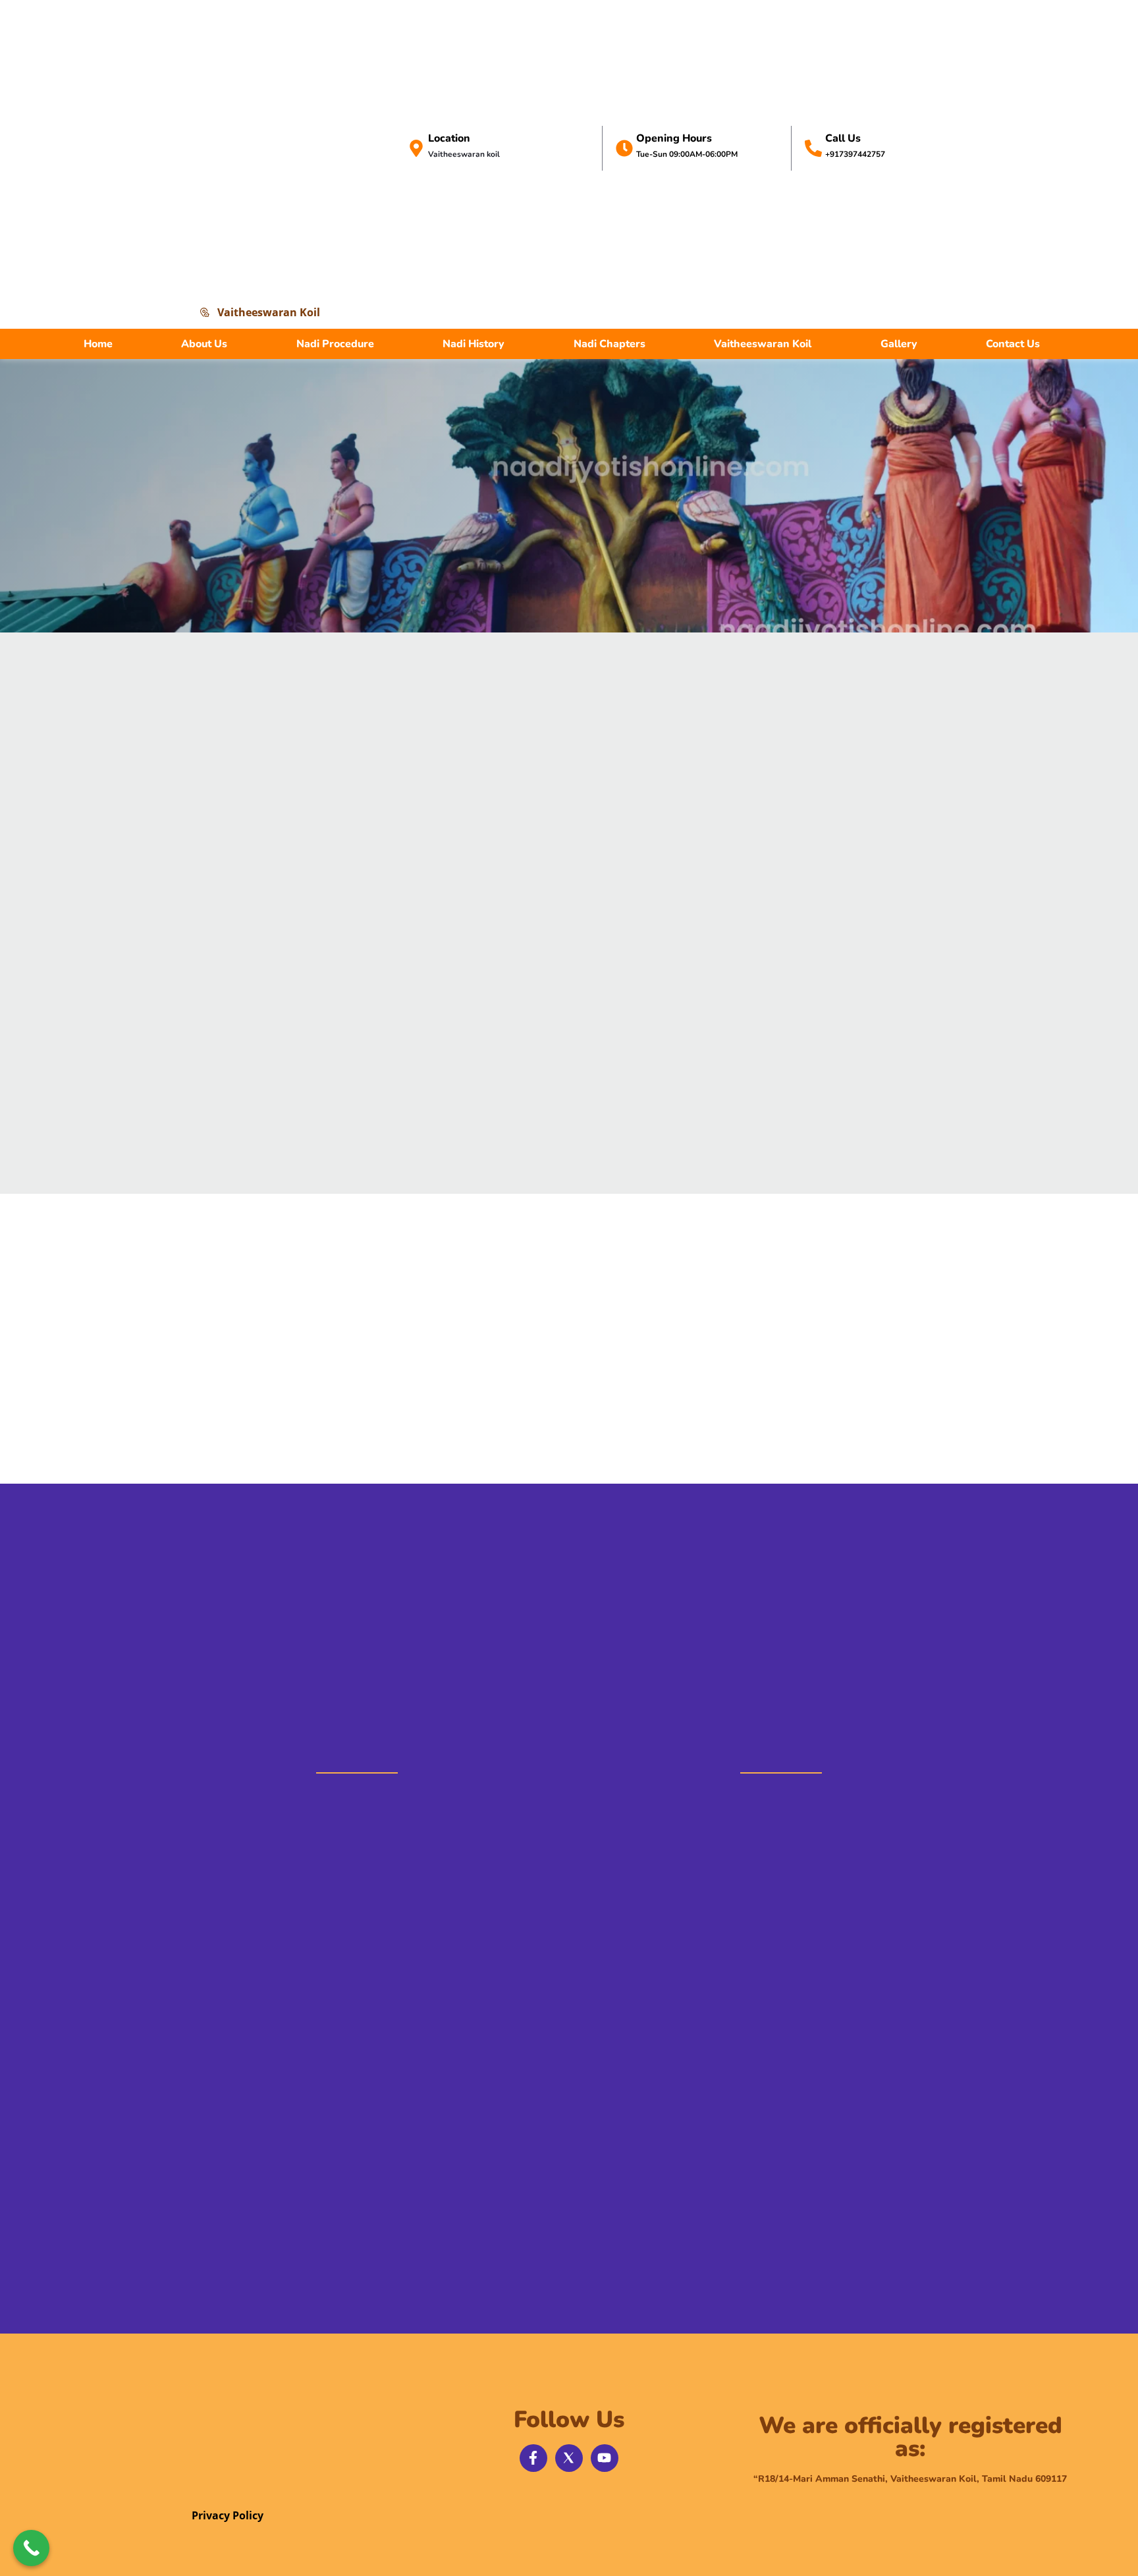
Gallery (899, 344)
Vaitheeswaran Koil (763, 344)
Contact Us (1013, 344)
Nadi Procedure (335, 344)
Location (449, 138)
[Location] (416, 148)
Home (98, 344)
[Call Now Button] (31, 2548)
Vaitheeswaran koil (464, 154)
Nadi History (474, 344)
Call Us (843, 138)
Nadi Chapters (610, 344)
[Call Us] (813, 148)
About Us (204, 344)
